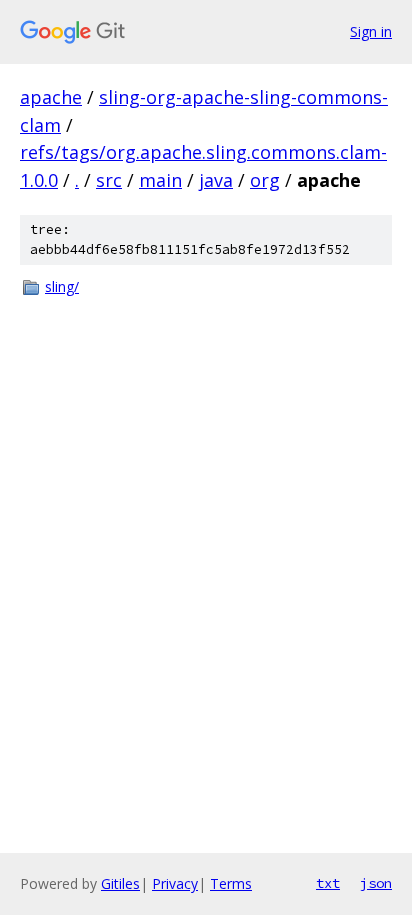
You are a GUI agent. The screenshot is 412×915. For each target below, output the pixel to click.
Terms (231, 883)
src (109, 180)
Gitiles (120, 883)
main (160, 180)
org (265, 180)
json (376, 883)
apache (51, 97)
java (216, 180)
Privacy (175, 883)
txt (328, 883)
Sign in (371, 31)
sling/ (62, 286)
